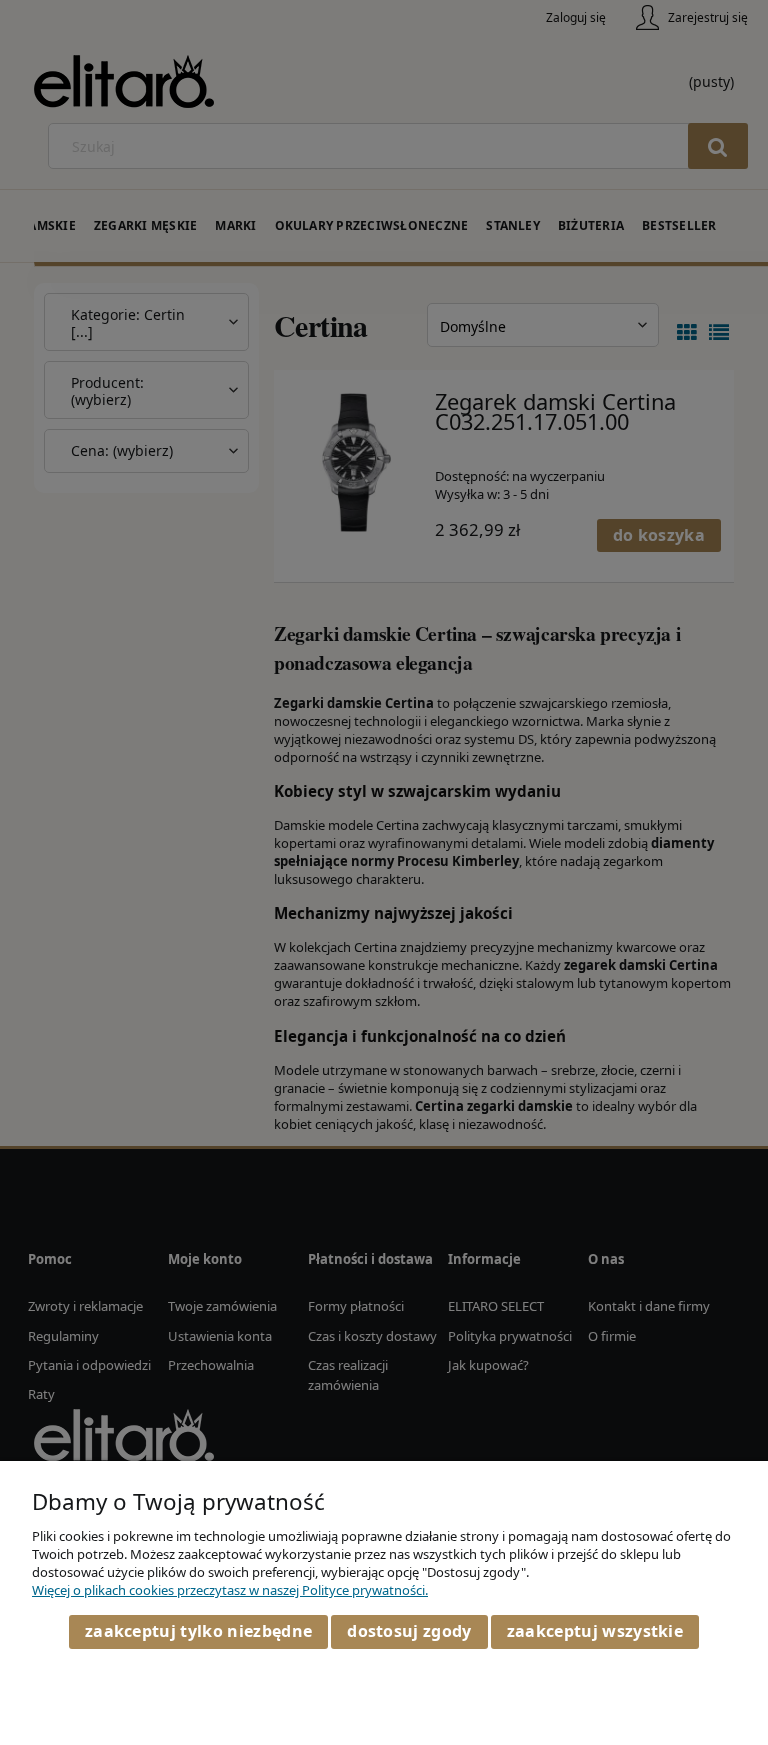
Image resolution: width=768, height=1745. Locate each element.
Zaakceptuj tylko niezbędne (198, 1631)
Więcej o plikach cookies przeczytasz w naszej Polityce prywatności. (230, 1590)
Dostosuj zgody (409, 1631)
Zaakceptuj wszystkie (595, 1631)
